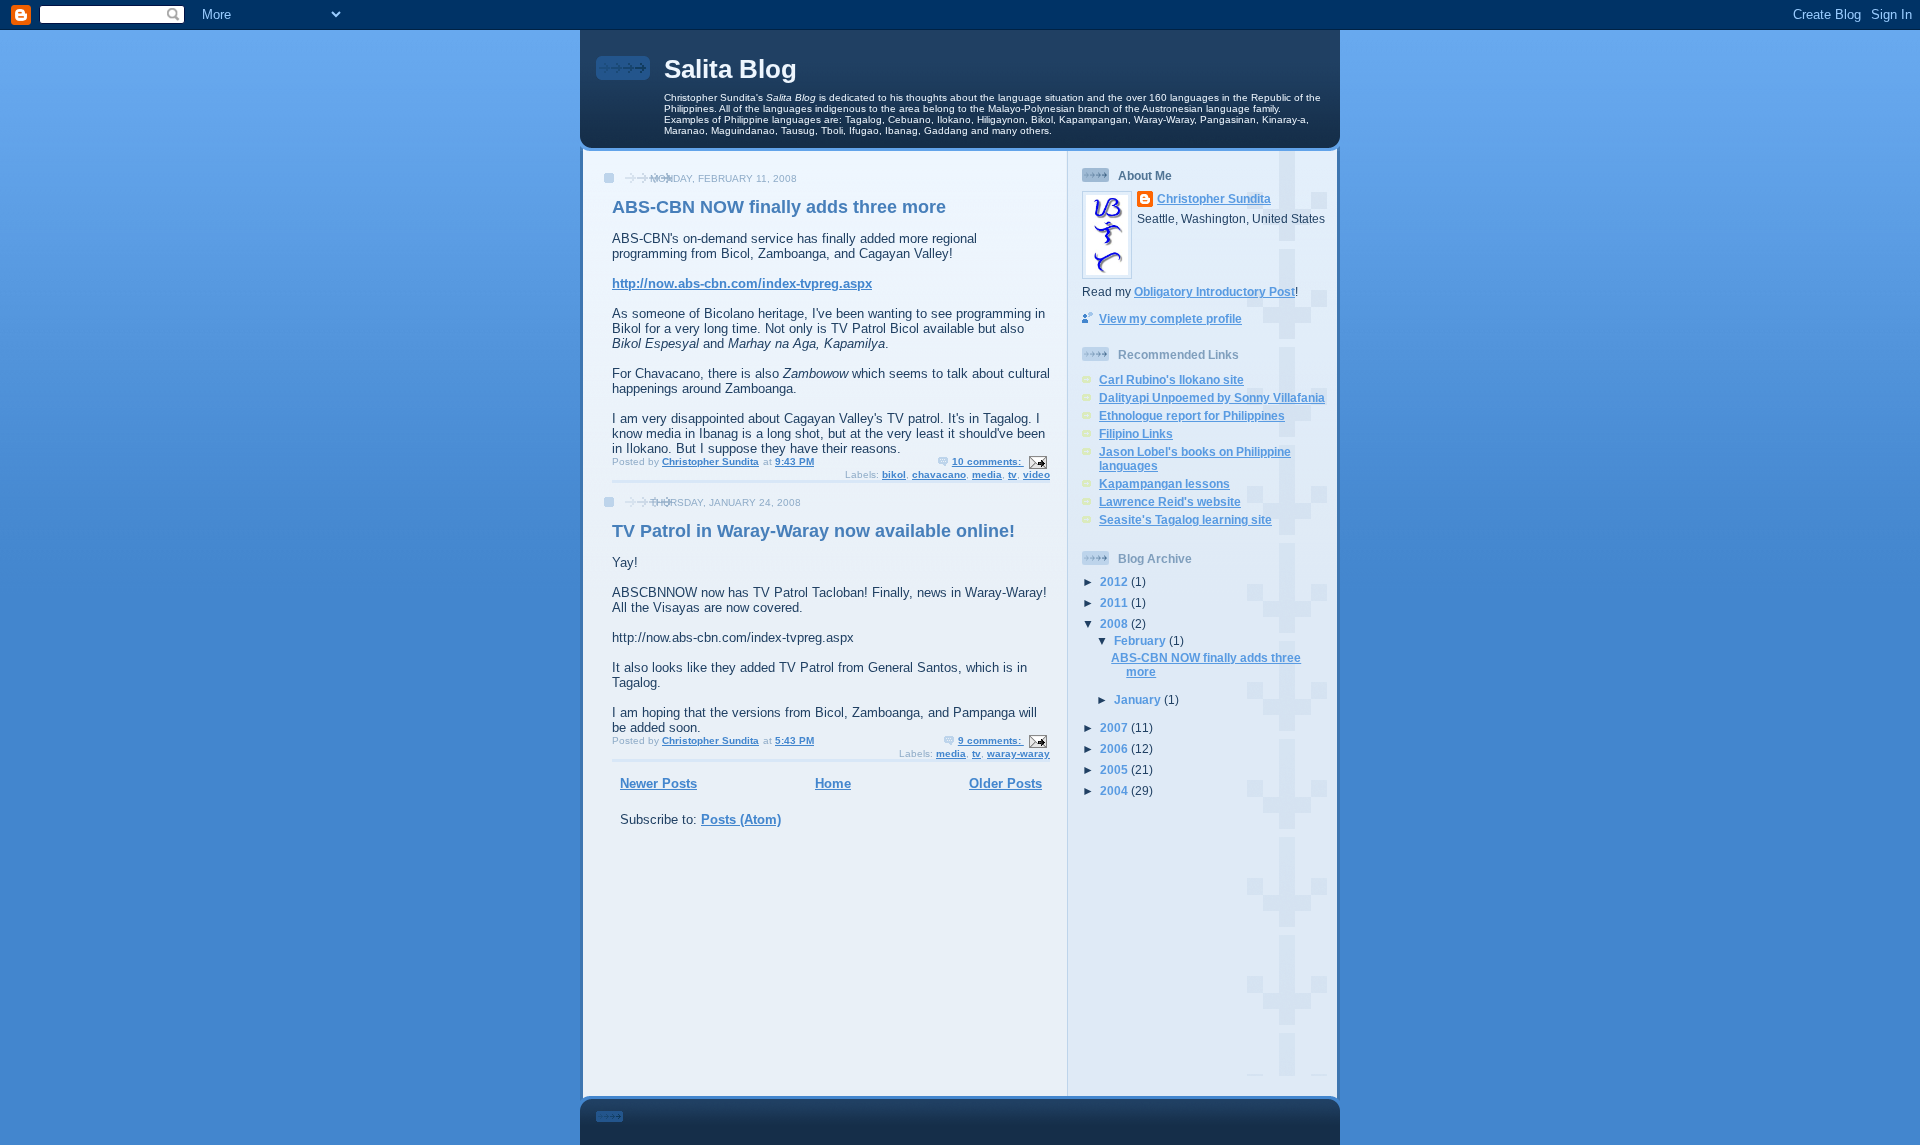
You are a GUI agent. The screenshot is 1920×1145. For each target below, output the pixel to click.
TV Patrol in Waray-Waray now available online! (813, 531)
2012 (1115, 581)
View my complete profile (1170, 318)
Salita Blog (730, 69)
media (987, 474)
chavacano (939, 474)
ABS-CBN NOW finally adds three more (779, 207)
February (1141, 640)
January (1139, 699)
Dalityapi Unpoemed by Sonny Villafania (1212, 397)
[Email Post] (1037, 461)
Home (833, 783)
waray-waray (1018, 753)
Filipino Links (1136, 433)
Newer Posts (658, 783)
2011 (1115, 602)
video (1036, 474)
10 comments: (988, 461)
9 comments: (991, 740)
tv (1012, 474)
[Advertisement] (1207, 947)
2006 (1115, 748)
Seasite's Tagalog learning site (1185, 519)
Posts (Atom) (741, 819)
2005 (1115, 769)
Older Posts (1005, 783)
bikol (894, 474)
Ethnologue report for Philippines (1192, 415)
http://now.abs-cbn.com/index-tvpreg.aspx (742, 283)
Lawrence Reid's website (1170, 501)
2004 (1115, 790)
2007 (1115, 727)
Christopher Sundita (1214, 198)
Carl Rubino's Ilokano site (1171, 379)
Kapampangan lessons (1164, 483)
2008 (1115, 623)
